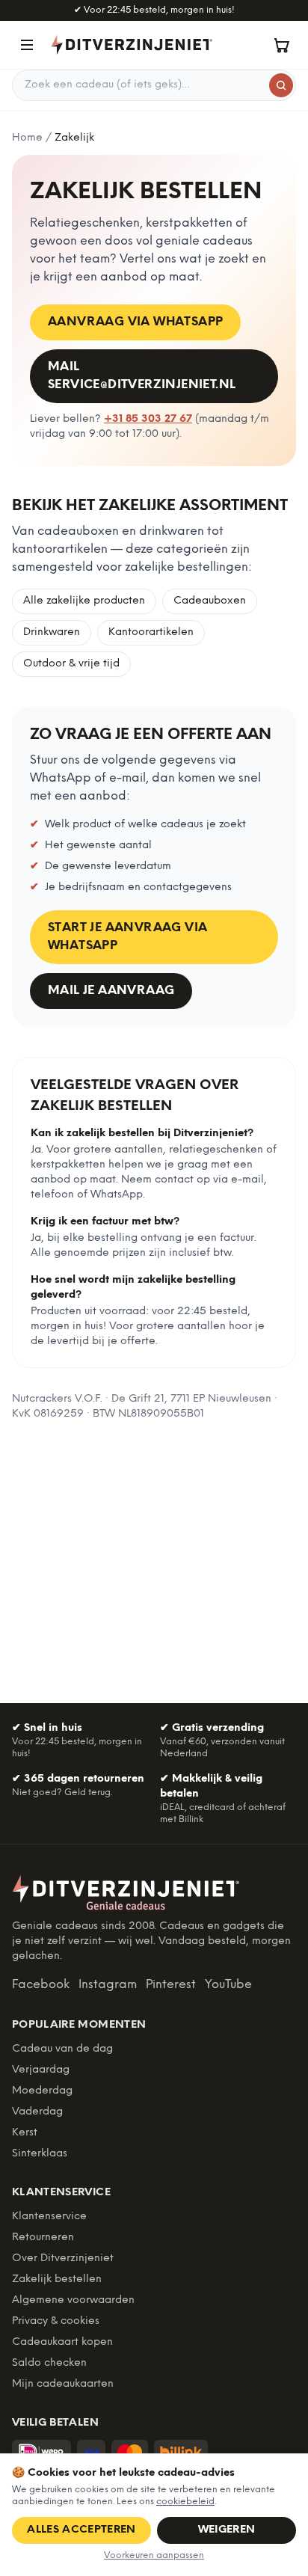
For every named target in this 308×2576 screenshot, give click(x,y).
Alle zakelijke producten (84, 601)
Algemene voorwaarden (73, 2300)
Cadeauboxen (210, 601)
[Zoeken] (281, 85)
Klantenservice (49, 2217)
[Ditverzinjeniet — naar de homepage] (132, 45)
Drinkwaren (52, 632)
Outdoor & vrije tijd (71, 664)
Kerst (25, 2133)
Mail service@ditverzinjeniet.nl (142, 376)
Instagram (108, 1985)
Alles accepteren (81, 2530)
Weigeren (227, 2530)
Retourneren (43, 2238)
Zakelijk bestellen (57, 2279)
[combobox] (154, 85)
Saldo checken (49, 2363)
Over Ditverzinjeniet (63, 2258)
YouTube (228, 1985)
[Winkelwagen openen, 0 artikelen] (281, 45)
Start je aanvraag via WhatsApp (127, 937)
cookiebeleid (185, 2502)
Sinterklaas (40, 2154)
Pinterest (171, 1985)
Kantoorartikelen (151, 632)
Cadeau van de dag (62, 2049)
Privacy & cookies (56, 2321)
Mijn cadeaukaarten (63, 2384)
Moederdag (42, 2091)
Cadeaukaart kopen (62, 2342)
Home (27, 138)
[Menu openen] (27, 45)
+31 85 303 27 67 (148, 419)
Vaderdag (37, 2112)
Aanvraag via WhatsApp (135, 322)
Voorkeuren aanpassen (154, 2555)
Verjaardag (41, 2070)
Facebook (41, 1985)
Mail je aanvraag (111, 991)
